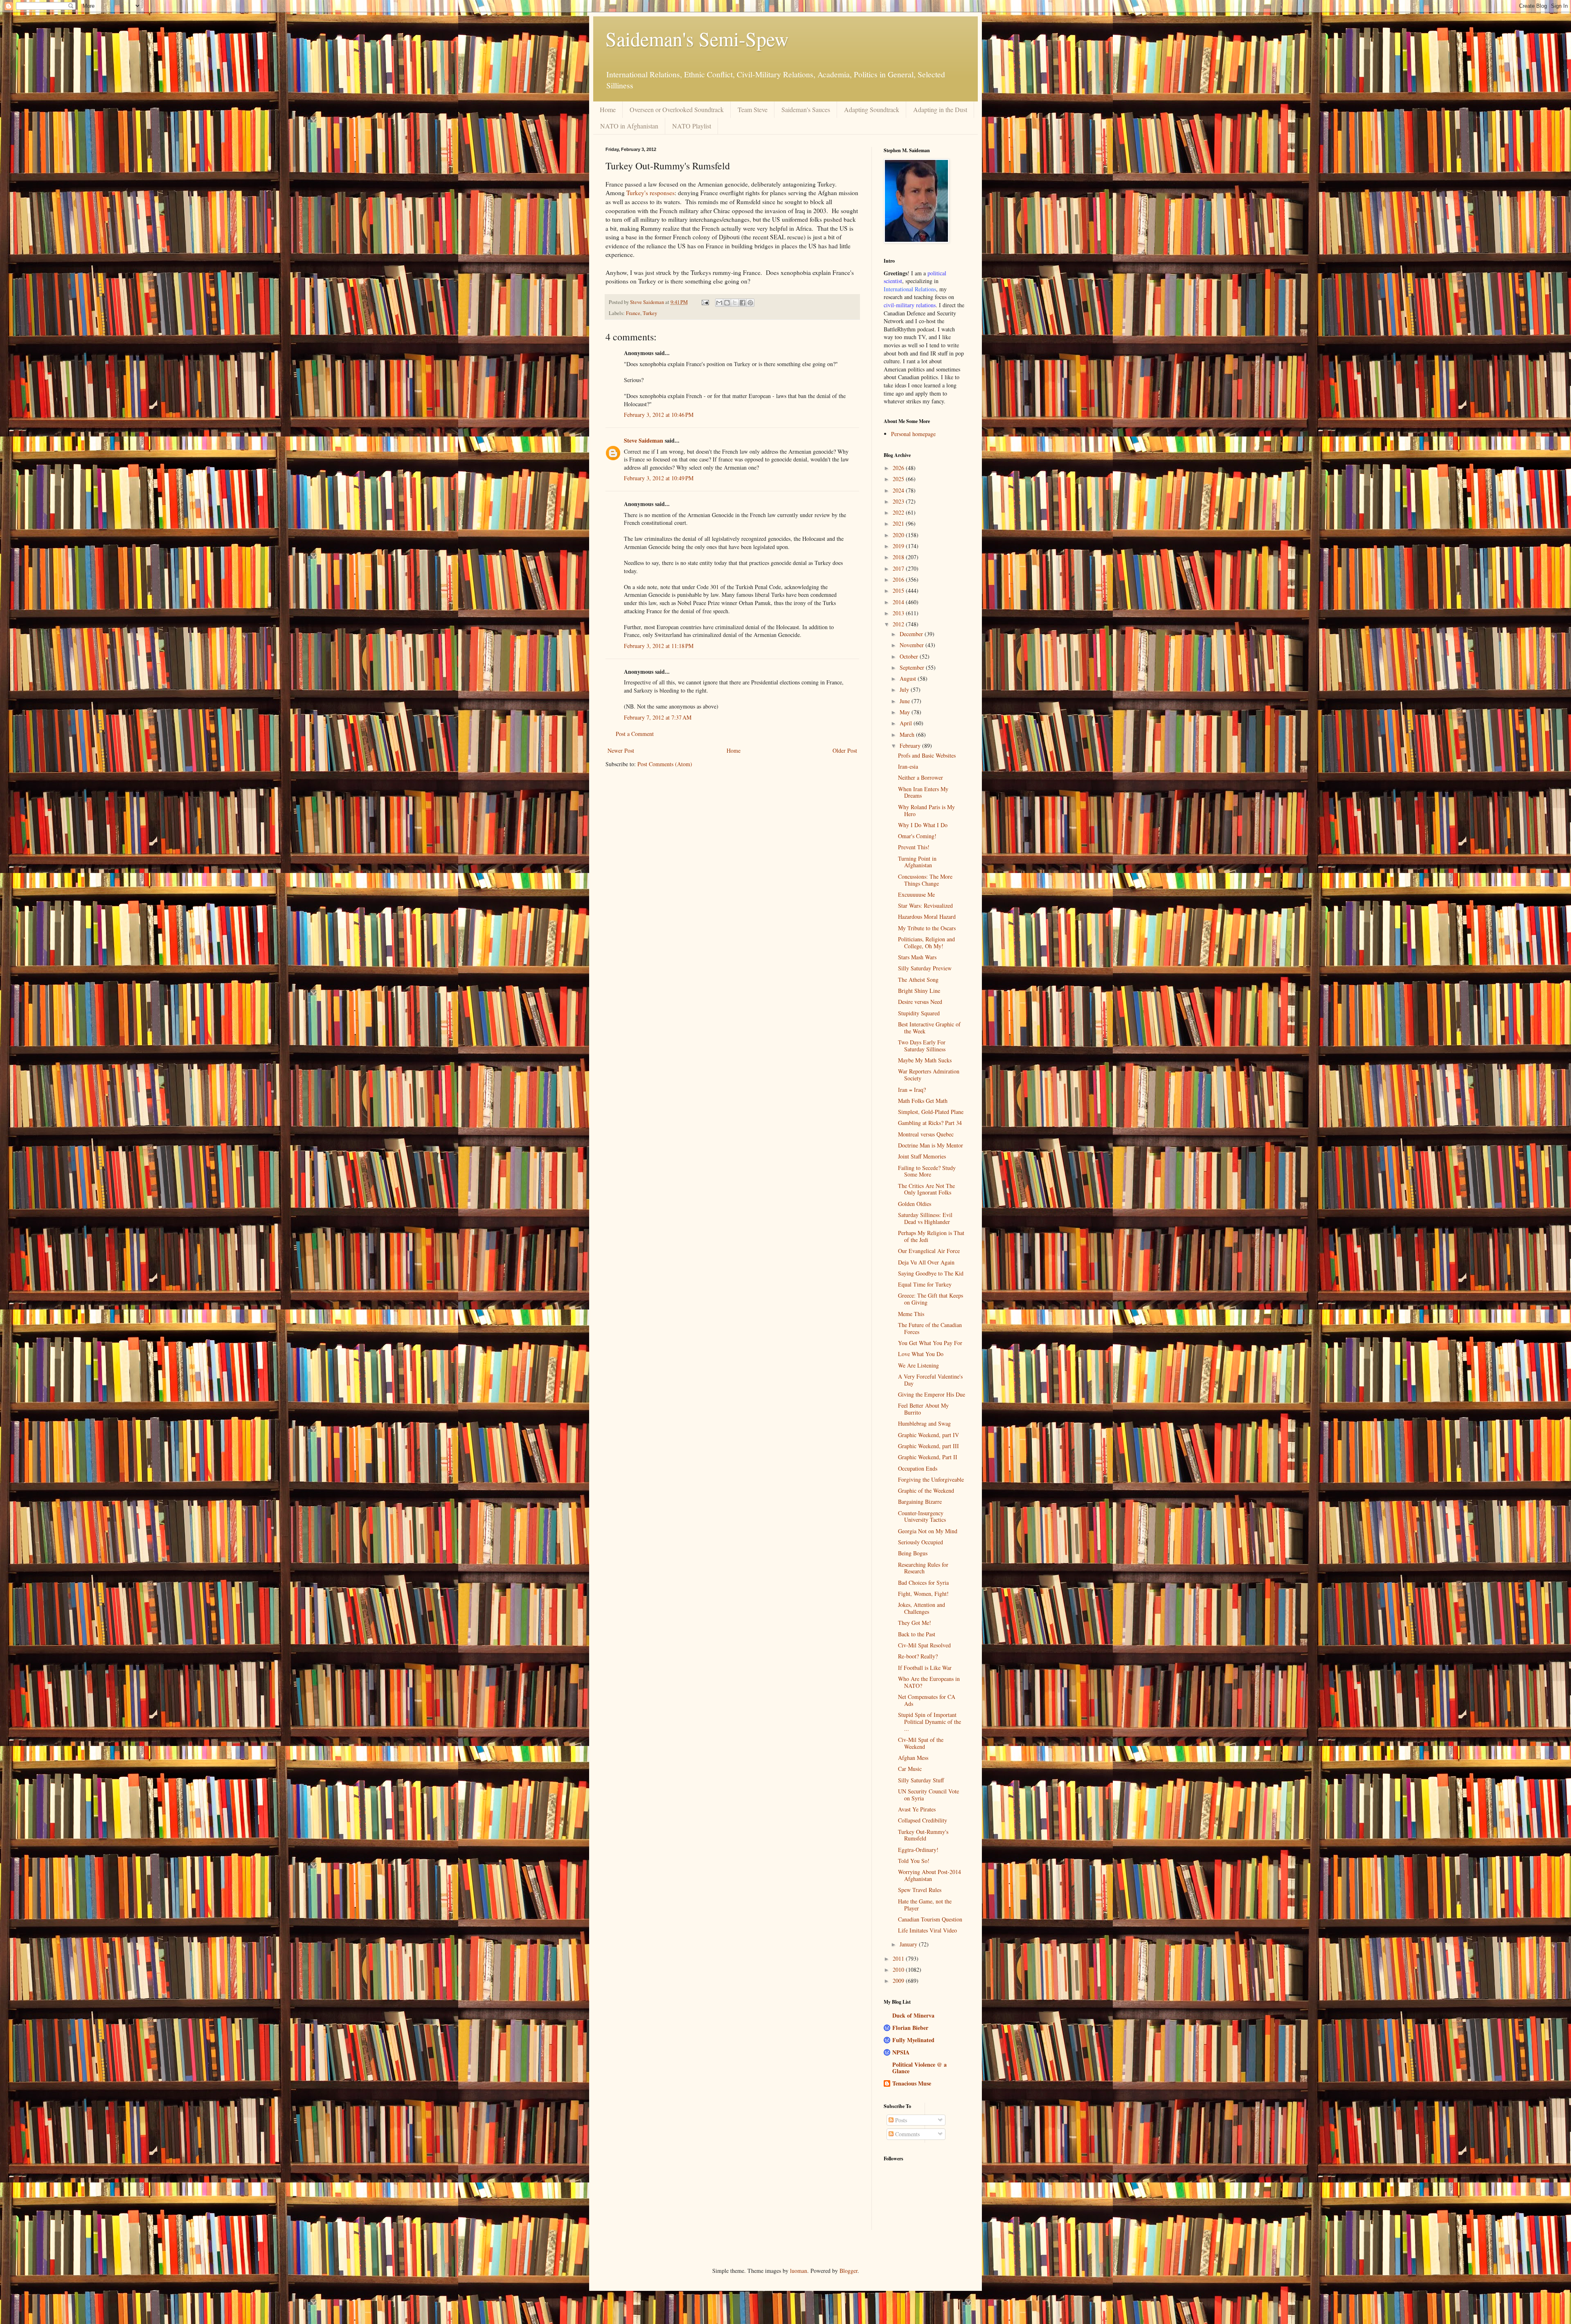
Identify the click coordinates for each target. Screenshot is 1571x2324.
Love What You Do (921, 1354)
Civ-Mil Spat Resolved (924, 1645)
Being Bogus (913, 1553)
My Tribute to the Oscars (927, 928)
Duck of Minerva (913, 2015)
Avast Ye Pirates (917, 1809)
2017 (899, 568)
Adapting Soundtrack (872, 109)
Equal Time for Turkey (925, 1284)
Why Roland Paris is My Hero (926, 810)
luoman (799, 2271)
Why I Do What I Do (923, 825)
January (909, 1944)
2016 (899, 579)
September (913, 667)
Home (608, 109)
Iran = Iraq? (912, 1090)
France (633, 313)
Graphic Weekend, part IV (928, 1435)
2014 (899, 602)
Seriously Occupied (921, 1542)
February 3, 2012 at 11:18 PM (659, 646)
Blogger (849, 2271)
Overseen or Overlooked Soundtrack (677, 109)
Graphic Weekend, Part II (928, 1457)
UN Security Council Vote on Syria (928, 1795)
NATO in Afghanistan (629, 126)
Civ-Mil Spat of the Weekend (921, 1743)
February (911, 746)
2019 (899, 546)
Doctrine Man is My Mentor (931, 1145)
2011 (899, 1958)
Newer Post (621, 750)
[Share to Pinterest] (750, 303)
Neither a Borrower (921, 777)
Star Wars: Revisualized (925, 906)
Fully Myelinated (913, 2040)
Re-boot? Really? (918, 1656)
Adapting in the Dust (940, 109)
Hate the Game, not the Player (925, 1905)
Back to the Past (917, 1634)
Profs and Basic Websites (927, 755)
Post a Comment (635, 734)
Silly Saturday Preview (925, 968)
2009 (899, 1981)
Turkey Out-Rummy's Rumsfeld (923, 1835)
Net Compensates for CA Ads (927, 1700)
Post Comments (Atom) (665, 764)
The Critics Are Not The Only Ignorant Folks (926, 1189)
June (906, 701)
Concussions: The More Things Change (925, 880)
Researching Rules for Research (923, 1568)
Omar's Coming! (917, 836)
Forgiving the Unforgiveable (931, 1479)
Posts (900, 2120)
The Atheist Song (918, 980)
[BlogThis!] (727, 303)
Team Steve (753, 109)
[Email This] (719, 303)
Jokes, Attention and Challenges (922, 1608)
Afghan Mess (913, 1758)
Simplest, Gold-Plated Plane (931, 1112)
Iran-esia (908, 766)
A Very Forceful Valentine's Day (930, 1380)
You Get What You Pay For (930, 1343)
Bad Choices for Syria (923, 1583)
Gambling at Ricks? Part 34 (930, 1123)
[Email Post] (705, 302)
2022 (899, 512)
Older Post (845, 750)
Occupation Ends (918, 1468)
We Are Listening (918, 1365)
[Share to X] (735, 303)
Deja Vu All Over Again (926, 1262)
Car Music (910, 1769)
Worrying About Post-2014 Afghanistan (930, 1875)
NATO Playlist (692, 126)
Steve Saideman (644, 440)
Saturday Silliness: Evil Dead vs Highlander (925, 1218)
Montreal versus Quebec (926, 1134)
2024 (899, 490)
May (906, 712)
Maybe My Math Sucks (925, 1060)
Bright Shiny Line (919, 991)
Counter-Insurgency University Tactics (922, 1516)
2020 (899, 535)
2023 (899, 501)
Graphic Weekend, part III (928, 1446)
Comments (907, 2134)
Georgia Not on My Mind (928, 1531)
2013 (899, 613)
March (908, 735)
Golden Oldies (915, 1204)
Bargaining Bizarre (920, 1502)
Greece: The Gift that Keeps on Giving (931, 1299)
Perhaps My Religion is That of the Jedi (931, 1236)
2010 (899, 1970)
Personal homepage (913, 434)
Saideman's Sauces (806, 109)
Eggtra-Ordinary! (918, 1850)
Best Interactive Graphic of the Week (929, 1028)
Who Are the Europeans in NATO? (929, 1682)
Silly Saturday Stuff (921, 1780)
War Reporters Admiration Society (929, 1075)
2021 (899, 523)
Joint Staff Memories (922, 1156)
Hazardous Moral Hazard (927, 917)
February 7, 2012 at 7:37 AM (658, 717)
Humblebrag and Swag (924, 1423)
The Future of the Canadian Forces (930, 1328)
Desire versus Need (920, 1002)
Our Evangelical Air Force (929, 1251)
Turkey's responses (650, 193)
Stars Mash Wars (917, 957)
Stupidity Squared (919, 1013)
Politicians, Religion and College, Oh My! (926, 943)
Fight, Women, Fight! (923, 1594)
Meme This (911, 1314)
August (909, 678)
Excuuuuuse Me (916, 894)
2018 (899, 557)
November (913, 645)
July (905, 690)
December (912, 634)
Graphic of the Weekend (926, 1490)
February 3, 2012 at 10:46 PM (659, 415)
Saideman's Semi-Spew (697, 38)
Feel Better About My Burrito (923, 1409)
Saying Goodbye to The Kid (931, 1273)
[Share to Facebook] (743, 303)
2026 (899, 468)
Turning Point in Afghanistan (917, 862)
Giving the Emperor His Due (932, 1394)
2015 (899, 591)
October (910, 656)
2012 (899, 624)
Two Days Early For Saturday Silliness (922, 1046)
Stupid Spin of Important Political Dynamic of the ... (930, 1722)
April (907, 723)
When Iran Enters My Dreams (923, 792)
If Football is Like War (925, 1668)
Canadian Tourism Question (930, 1919)
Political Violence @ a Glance (919, 2068)
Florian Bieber (910, 2028)
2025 (899, 479)
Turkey (650, 313)
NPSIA (901, 2052)
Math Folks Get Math (923, 1101)
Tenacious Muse (912, 2083)
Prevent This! (914, 847)
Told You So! (914, 1861)
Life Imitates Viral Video (927, 1930)
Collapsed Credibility (923, 1820)
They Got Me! (915, 1623)
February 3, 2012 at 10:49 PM (659, 478)
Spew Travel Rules (920, 1890)
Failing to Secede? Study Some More (927, 1171)
